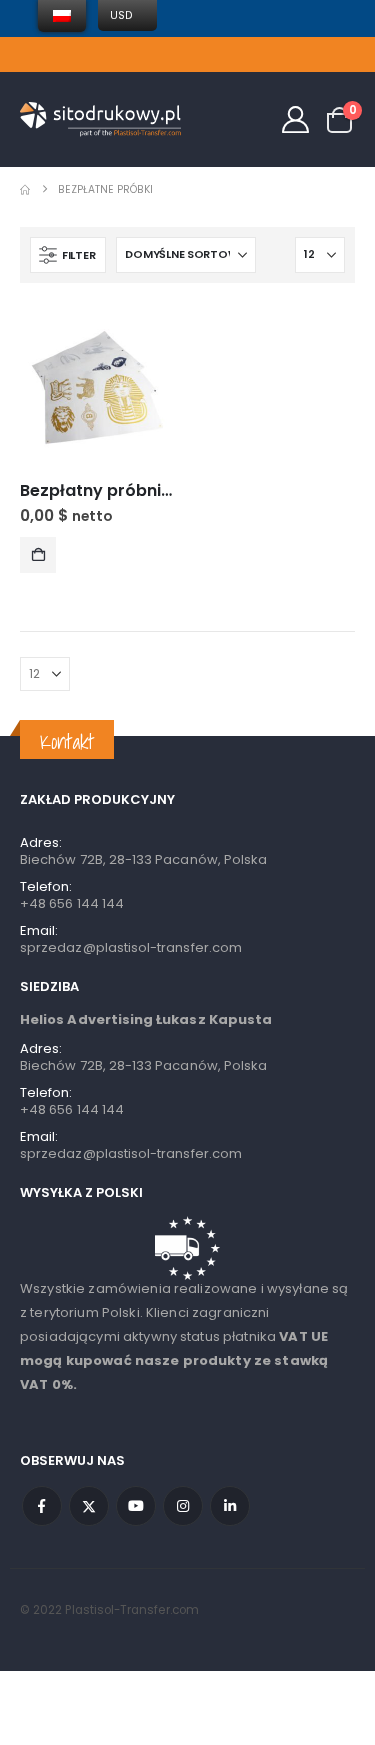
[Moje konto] (296, 119)
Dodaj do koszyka (38, 555)
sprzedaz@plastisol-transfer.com (131, 947)
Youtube (136, 1506)
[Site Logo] (100, 119)
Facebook (42, 1506)
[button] (68, 255)
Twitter (89, 1506)
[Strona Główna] (25, 189)
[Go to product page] (96, 389)
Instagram (183, 1506)
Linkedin (230, 1506)
